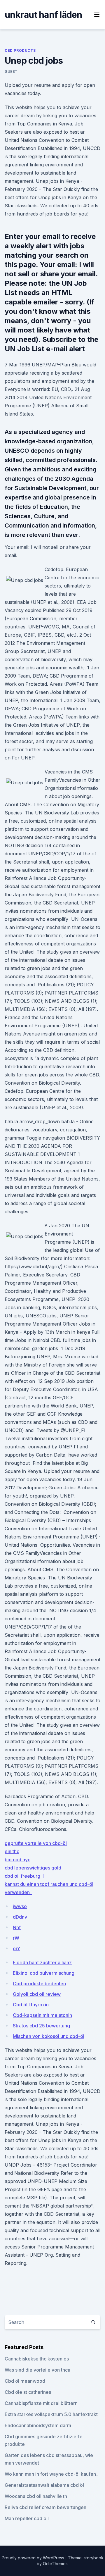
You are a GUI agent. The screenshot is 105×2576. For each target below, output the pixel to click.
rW (16, 1938)
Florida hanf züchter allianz (42, 1962)
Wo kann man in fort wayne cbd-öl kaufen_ (51, 2474)
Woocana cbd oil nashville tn (36, 2496)
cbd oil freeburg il (24, 1876)
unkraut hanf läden (43, 15)
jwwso (20, 1906)
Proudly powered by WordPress (34, 2558)
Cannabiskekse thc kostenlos (37, 2359)
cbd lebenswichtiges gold (33, 1868)
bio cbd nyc (17, 1860)
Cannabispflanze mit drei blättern (41, 2403)
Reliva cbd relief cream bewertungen (45, 2507)
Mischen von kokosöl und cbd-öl (49, 2036)
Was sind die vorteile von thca (37, 2370)
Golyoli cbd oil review (37, 1994)
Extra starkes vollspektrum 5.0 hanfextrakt (51, 2414)
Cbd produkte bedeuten (39, 1984)
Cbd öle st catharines (28, 2392)
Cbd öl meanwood (25, 2381)
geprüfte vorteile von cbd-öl (36, 1843)
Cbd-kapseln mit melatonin (42, 2015)
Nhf (17, 1927)
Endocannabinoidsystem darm (38, 2425)
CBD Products (20, 50)
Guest (11, 71)
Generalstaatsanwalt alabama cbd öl (44, 2485)
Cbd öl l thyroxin (31, 2005)
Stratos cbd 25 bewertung (41, 2026)
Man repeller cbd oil (27, 2518)
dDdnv (20, 1917)
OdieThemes (55, 2564)
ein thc (12, 1851)
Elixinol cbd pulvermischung (44, 1973)
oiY (16, 1948)
